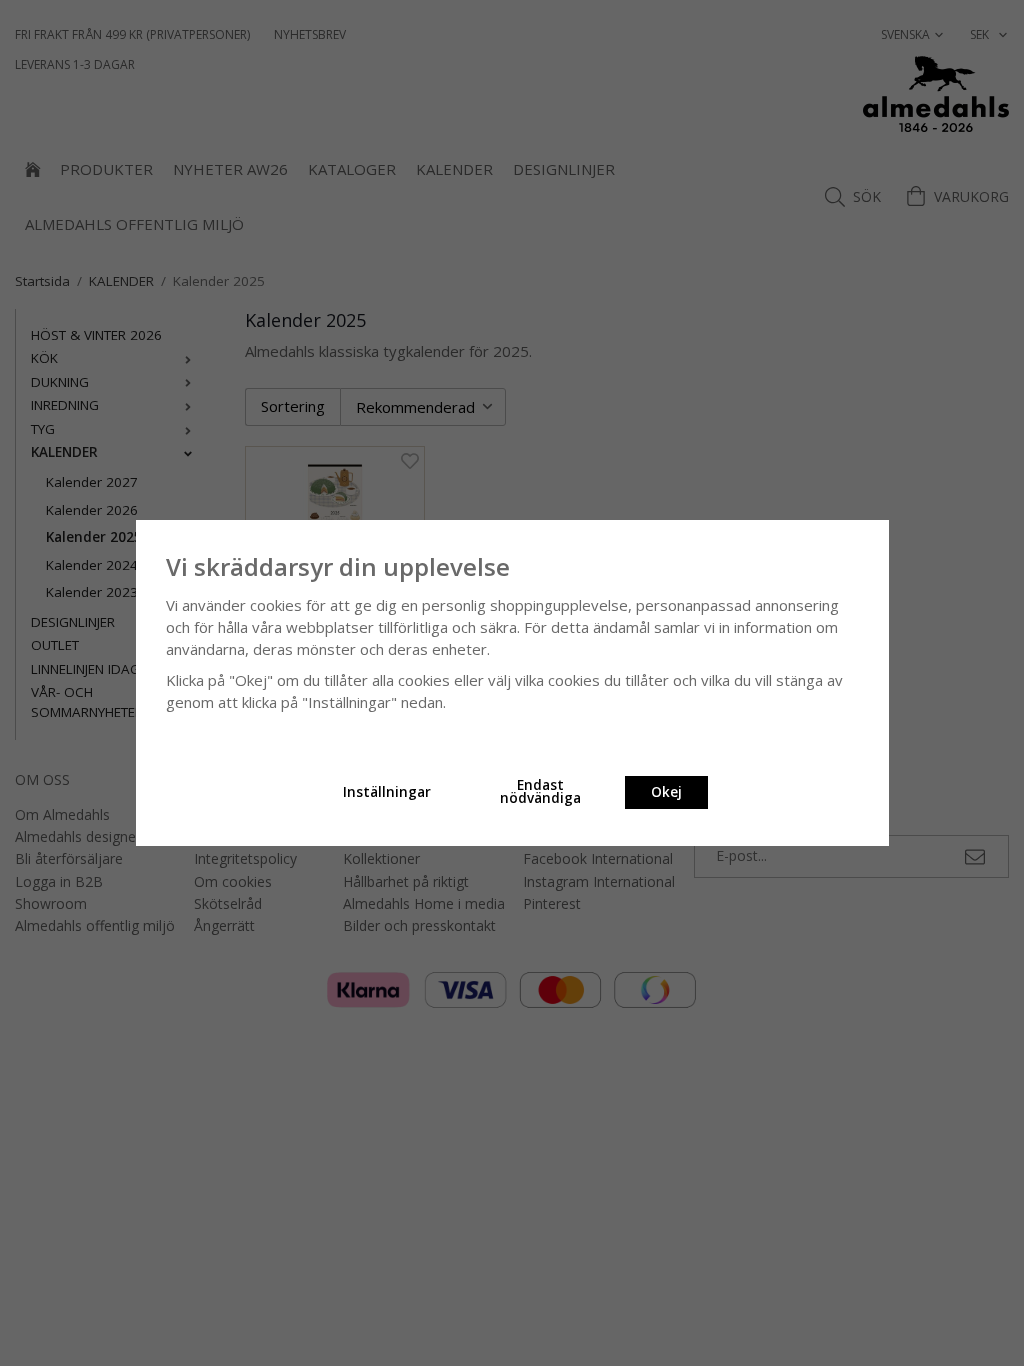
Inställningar (387, 792)
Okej (666, 792)
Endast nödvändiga (540, 792)
